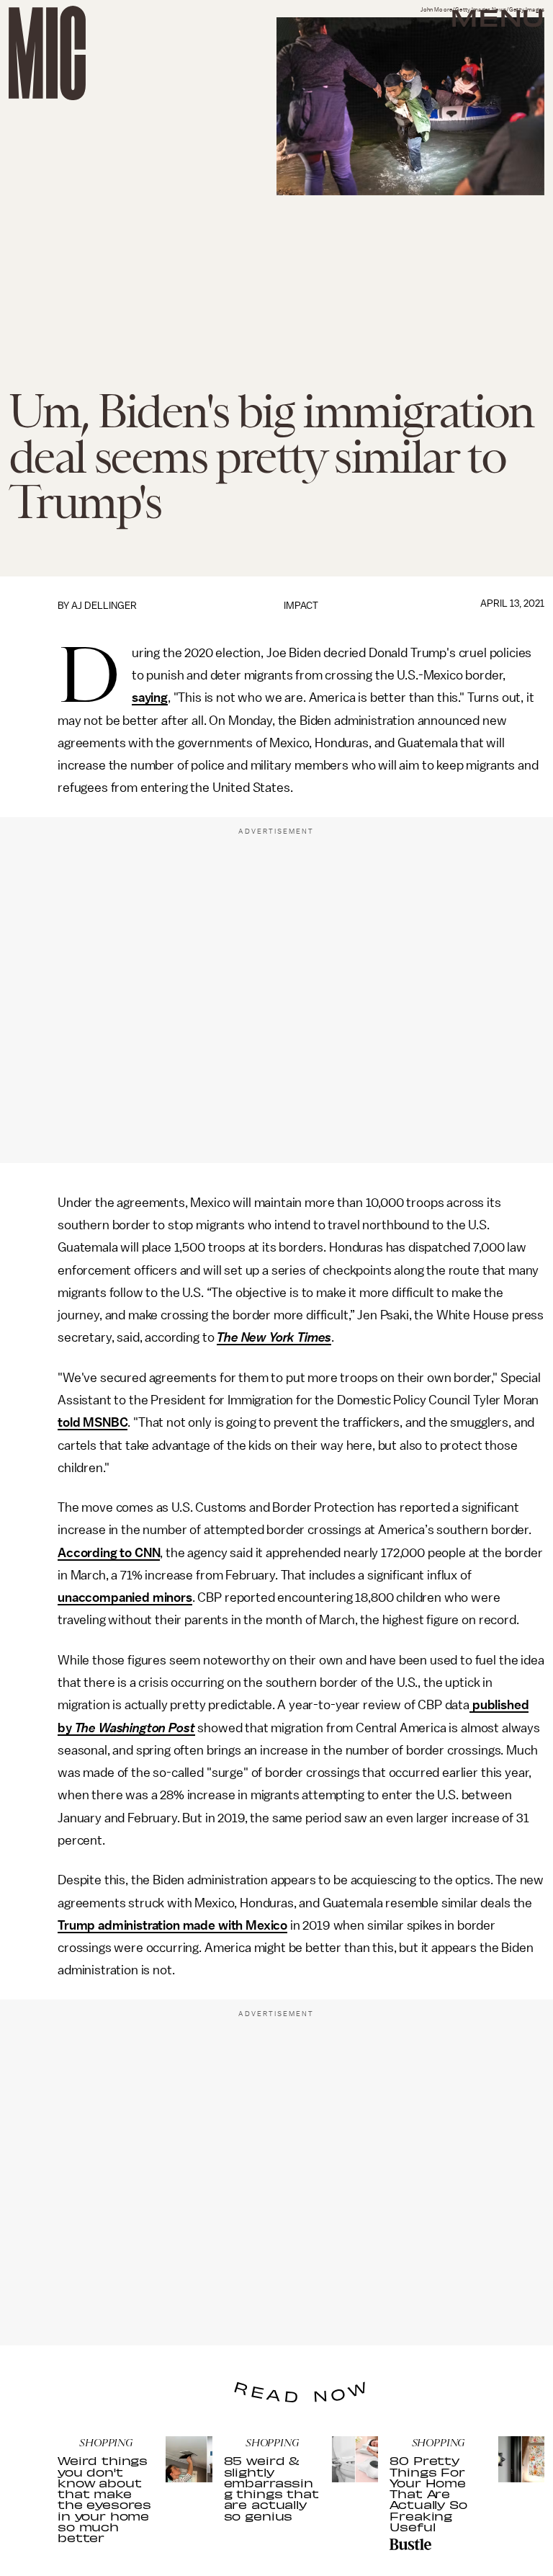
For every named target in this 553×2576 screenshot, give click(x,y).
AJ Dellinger (104, 606)
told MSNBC (93, 1422)
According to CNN (109, 1553)
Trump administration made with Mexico (172, 1925)
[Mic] (47, 53)
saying (150, 698)
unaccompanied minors (125, 1597)
